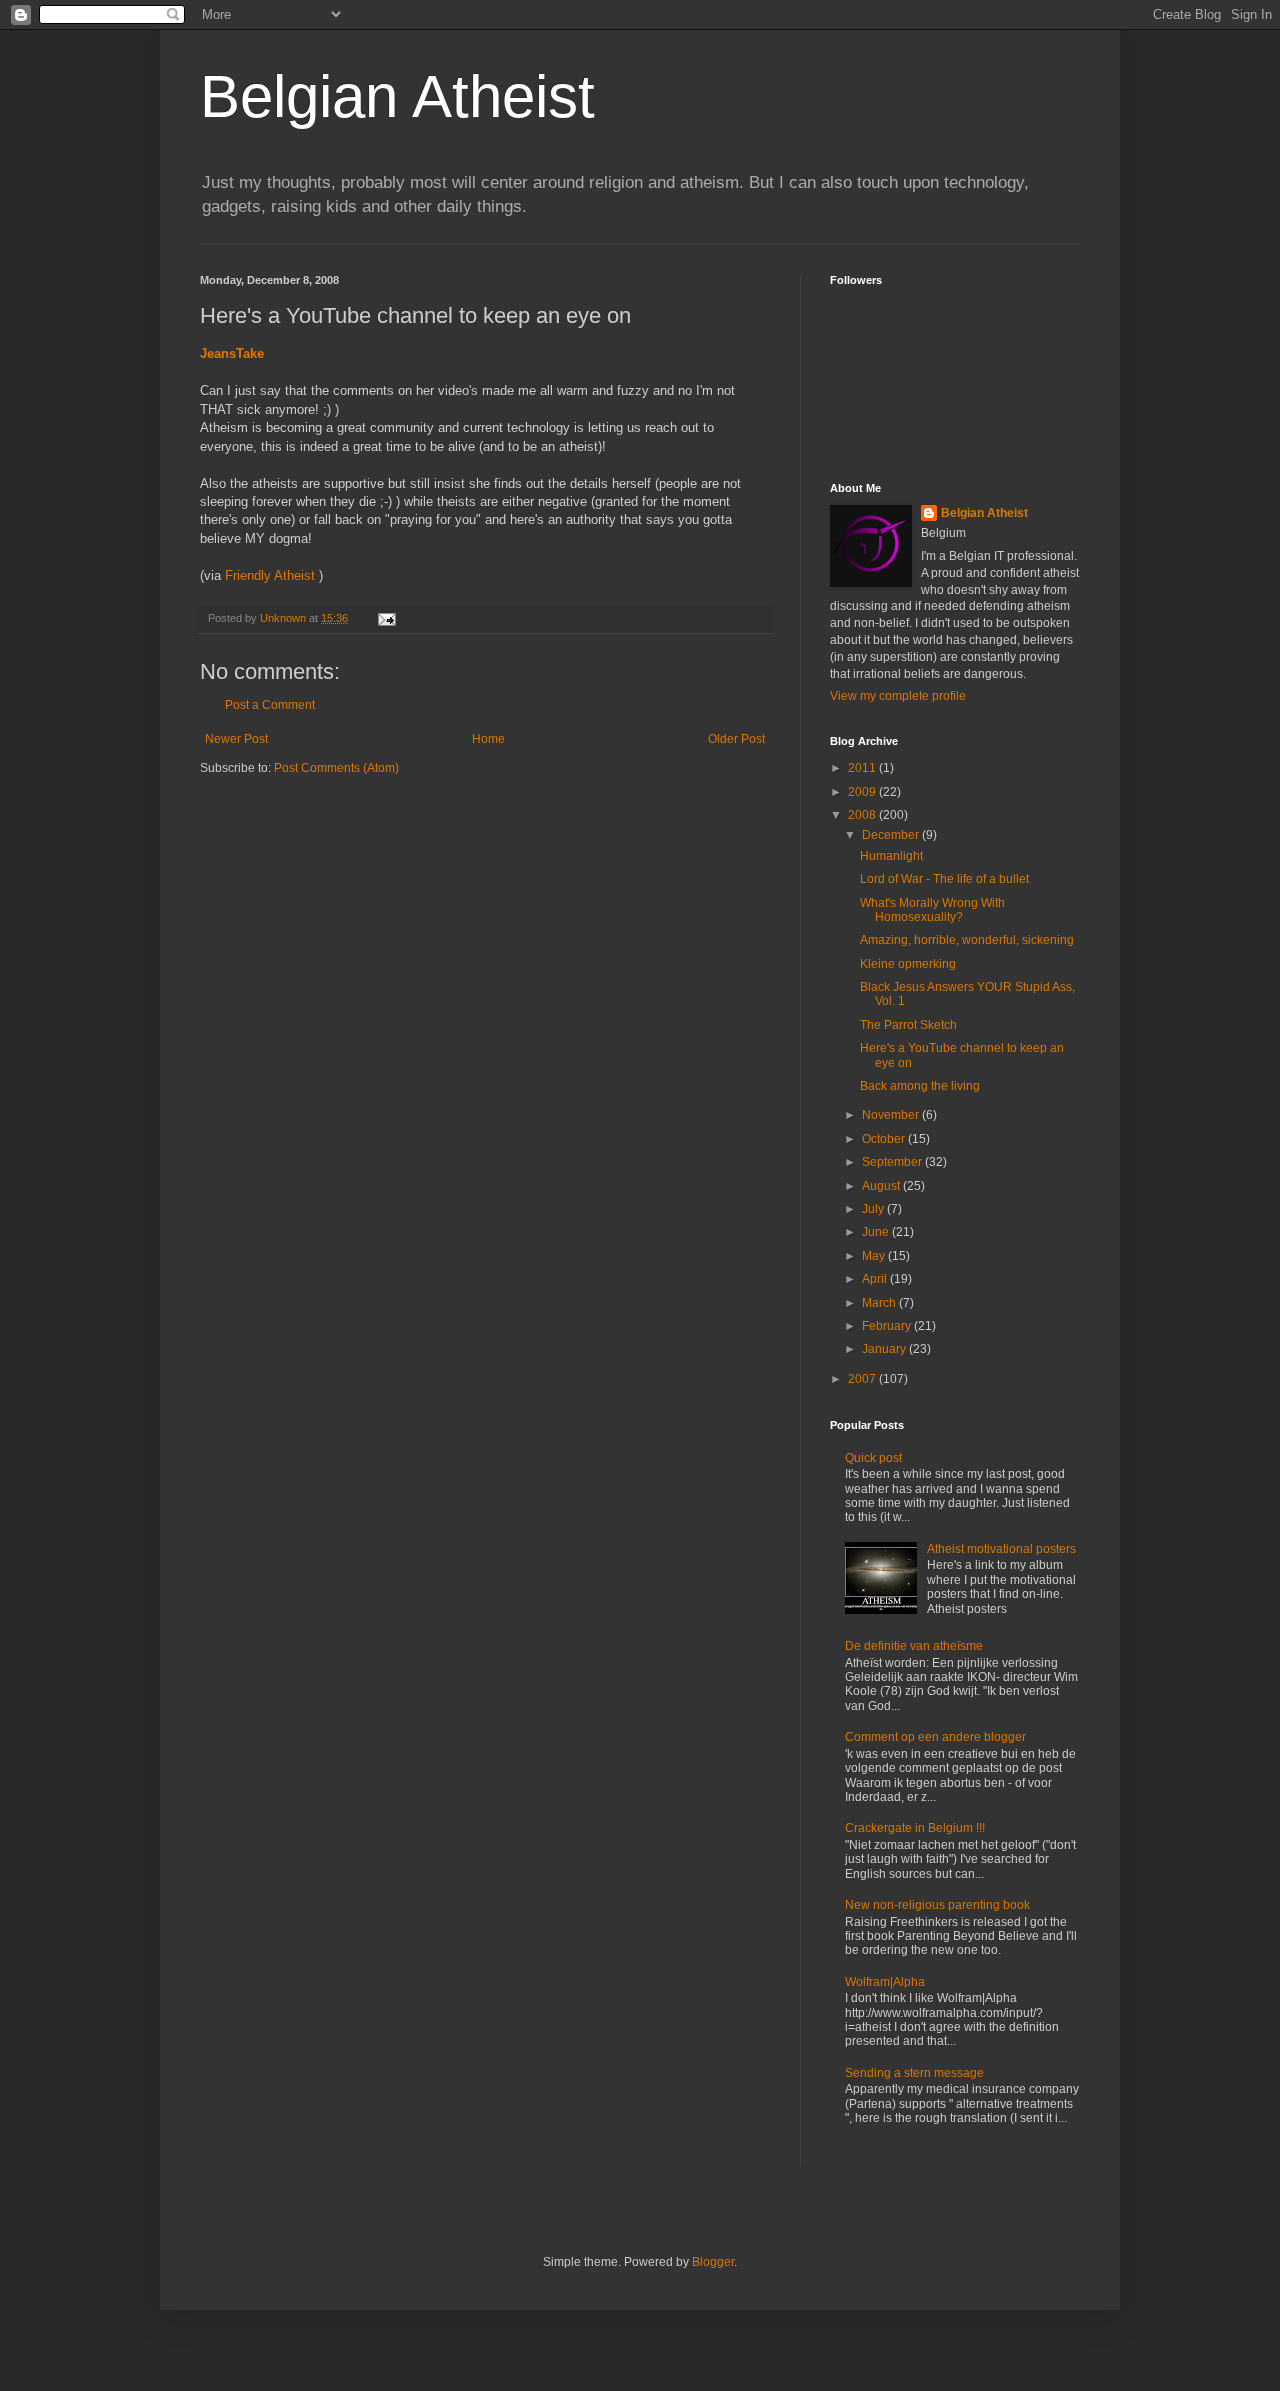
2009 (863, 792)
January (885, 1349)
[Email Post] (386, 618)
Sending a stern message (914, 2073)
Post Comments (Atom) (336, 768)
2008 (863, 815)
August (882, 1186)
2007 (863, 1379)
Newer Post (236, 739)
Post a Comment (270, 705)
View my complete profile (898, 696)
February (888, 1326)
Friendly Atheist (270, 575)
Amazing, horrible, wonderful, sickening (967, 940)
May (875, 1256)
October (885, 1139)
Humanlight (891, 856)
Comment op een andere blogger (935, 1737)
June (877, 1232)
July (874, 1209)
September (893, 1162)
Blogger (713, 2262)
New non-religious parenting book (937, 1905)
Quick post (873, 1458)
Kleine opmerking (908, 964)
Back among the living (920, 1086)
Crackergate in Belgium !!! (915, 1828)
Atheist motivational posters (1001, 1549)
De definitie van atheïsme (914, 1646)
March (880, 1303)
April (876, 1279)
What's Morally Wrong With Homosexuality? (932, 910)
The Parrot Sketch (908, 1025)
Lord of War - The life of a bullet (944, 879)
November (892, 1115)
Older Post (736, 739)
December (892, 835)
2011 (863, 768)
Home (488, 739)
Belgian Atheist (397, 96)
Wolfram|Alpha (885, 1982)
